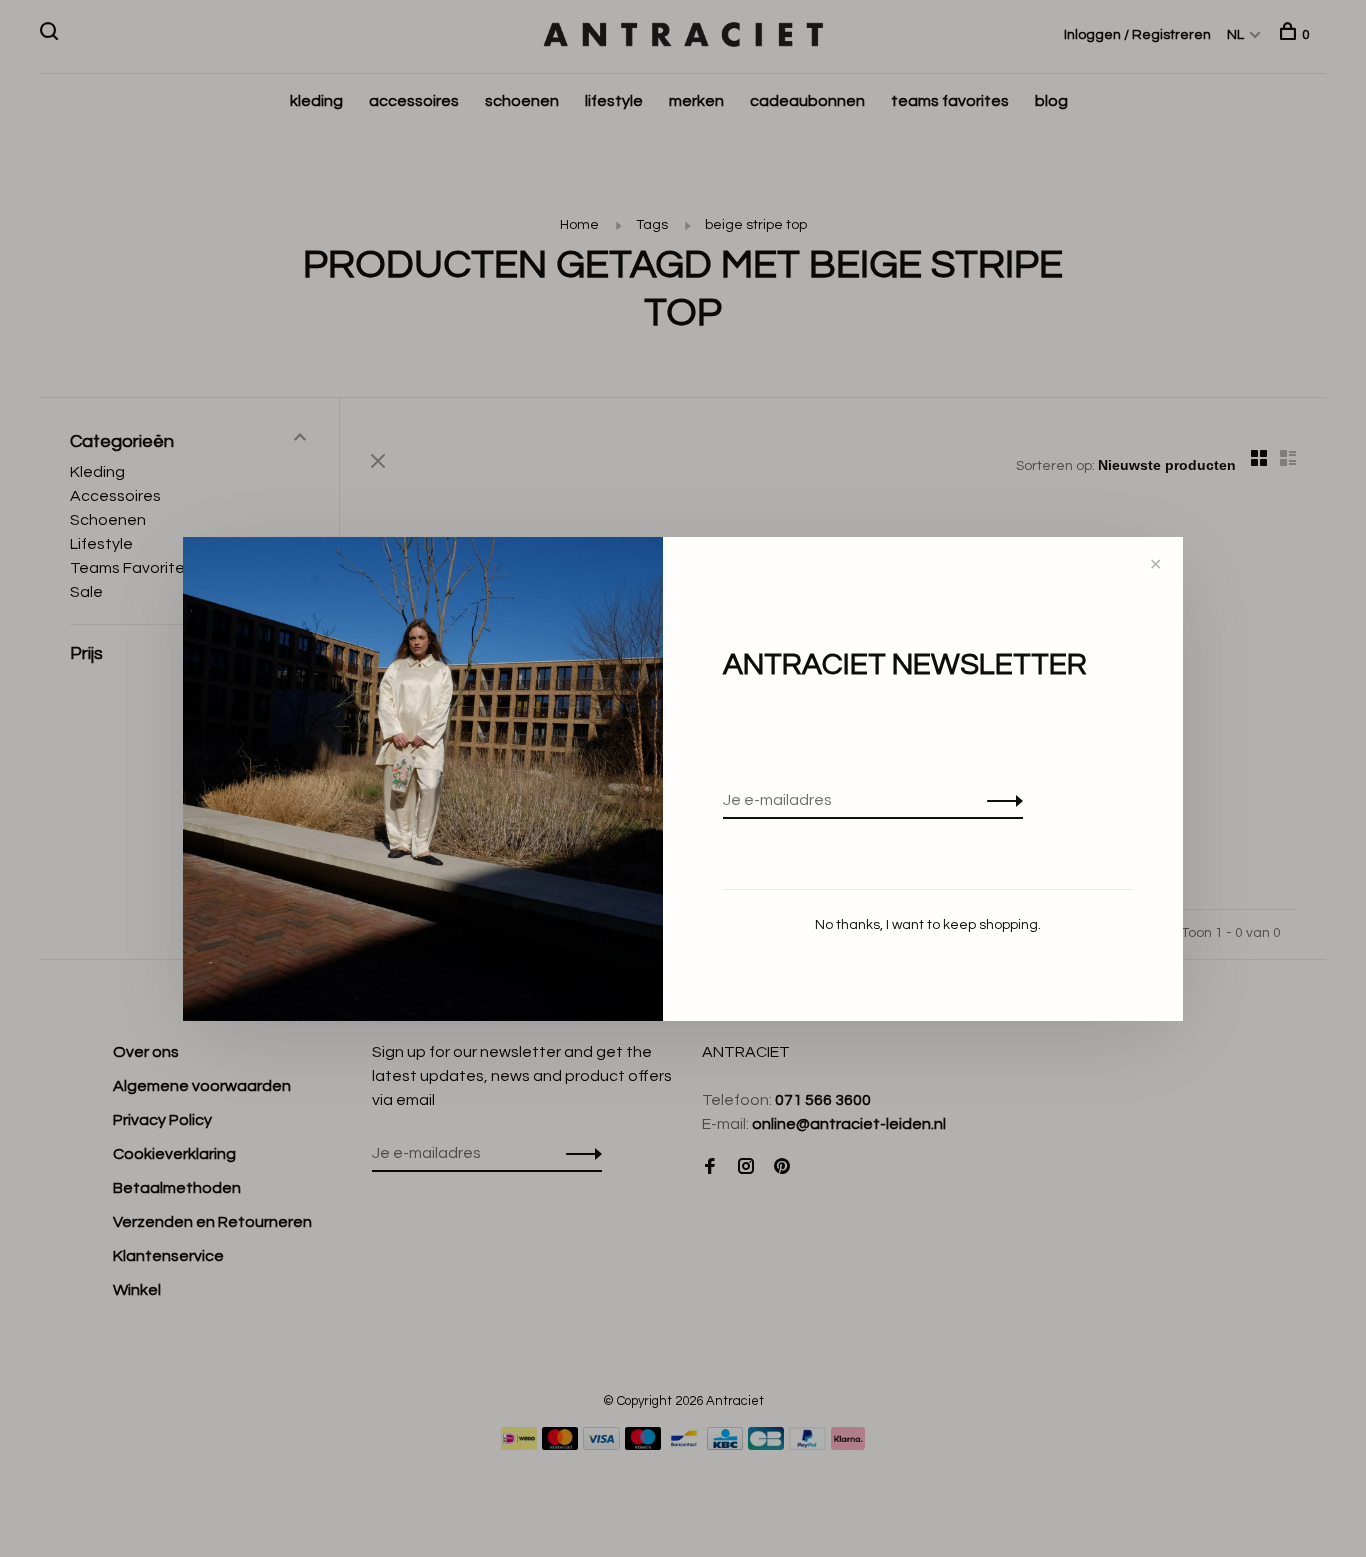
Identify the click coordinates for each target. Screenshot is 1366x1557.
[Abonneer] (999, 800)
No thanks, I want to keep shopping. (928, 925)
